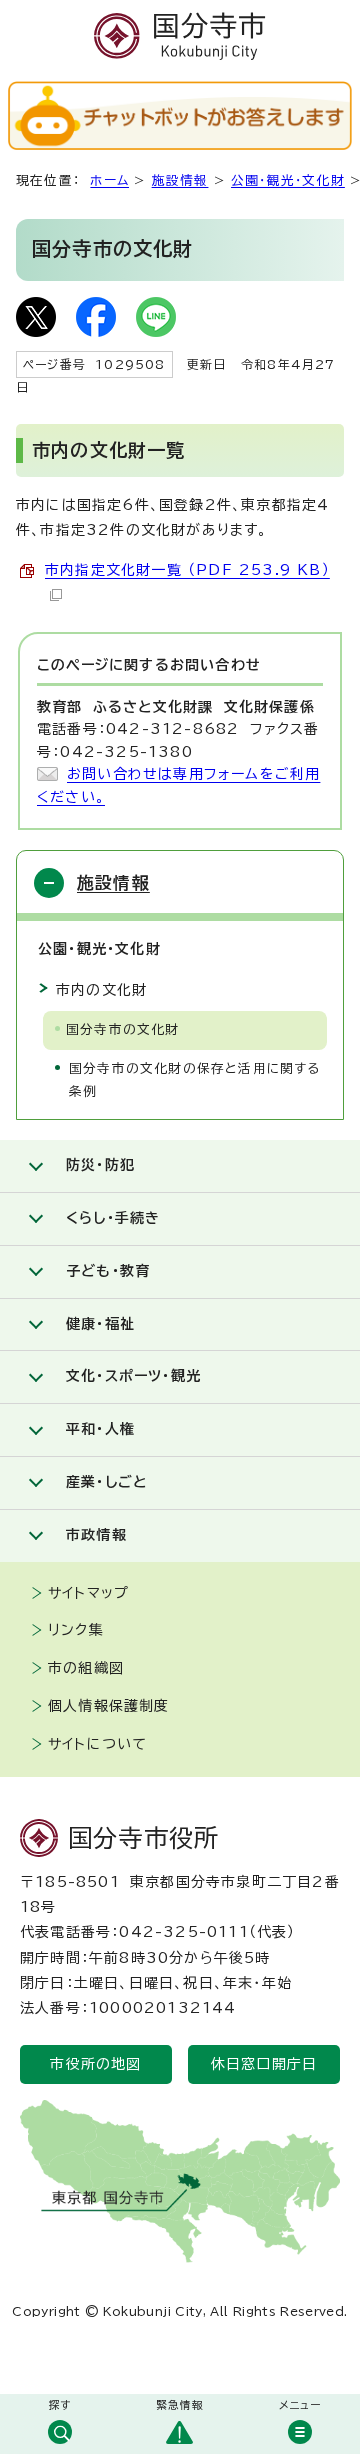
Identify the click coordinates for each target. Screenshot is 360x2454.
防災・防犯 (100, 1165)
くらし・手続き (113, 1218)
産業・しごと (106, 1482)
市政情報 (96, 1535)
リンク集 (76, 1630)
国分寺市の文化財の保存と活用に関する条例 (195, 1080)
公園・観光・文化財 (288, 180)
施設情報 (180, 180)
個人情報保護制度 (109, 1706)
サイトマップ (88, 1593)
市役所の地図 (95, 2064)
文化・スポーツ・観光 (133, 1376)
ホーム (109, 180)
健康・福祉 (100, 1324)
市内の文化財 (101, 990)
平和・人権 (100, 1429)
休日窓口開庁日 (264, 2064)
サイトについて (97, 1744)
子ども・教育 (108, 1271)
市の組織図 (86, 1668)
